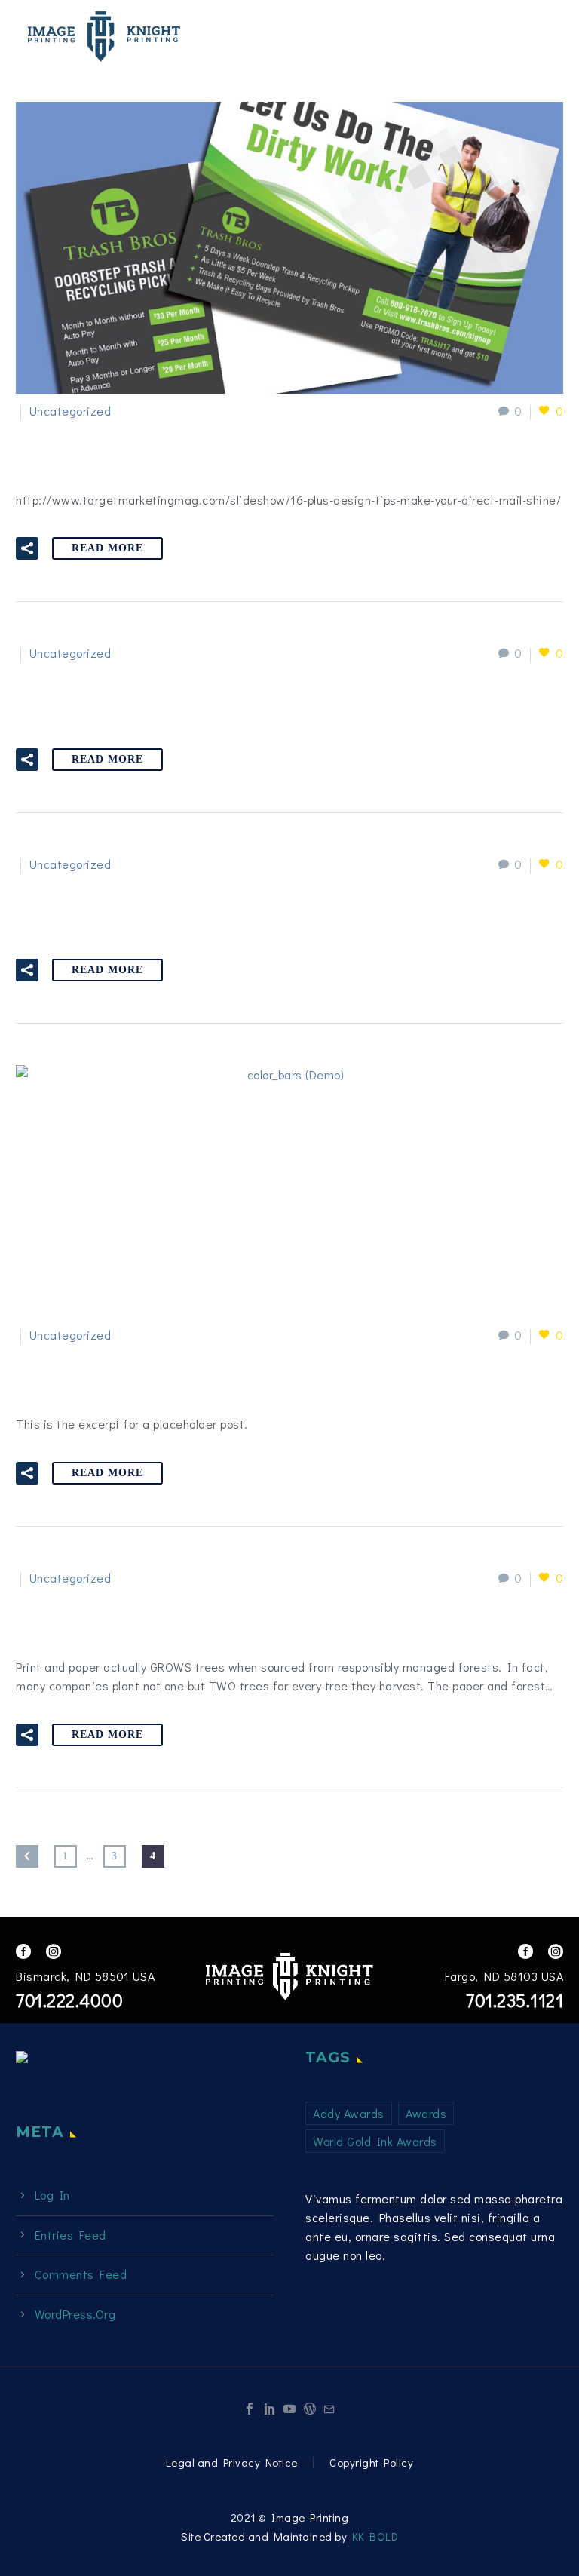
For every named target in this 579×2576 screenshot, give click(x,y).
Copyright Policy (371, 2462)
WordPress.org (75, 2314)
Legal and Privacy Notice (232, 2462)
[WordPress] (310, 2409)
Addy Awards (349, 2113)
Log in (52, 2195)
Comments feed (81, 2274)
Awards (426, 2113)
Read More (107, 548)
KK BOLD (375, 2536)
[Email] (329, 2409)
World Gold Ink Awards (375, 2141)
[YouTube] (289, 2409)
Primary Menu (538, 38)
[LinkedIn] (270, 2409)
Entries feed (70, 2235)
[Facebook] (250, 2409)
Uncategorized (70, 411)
